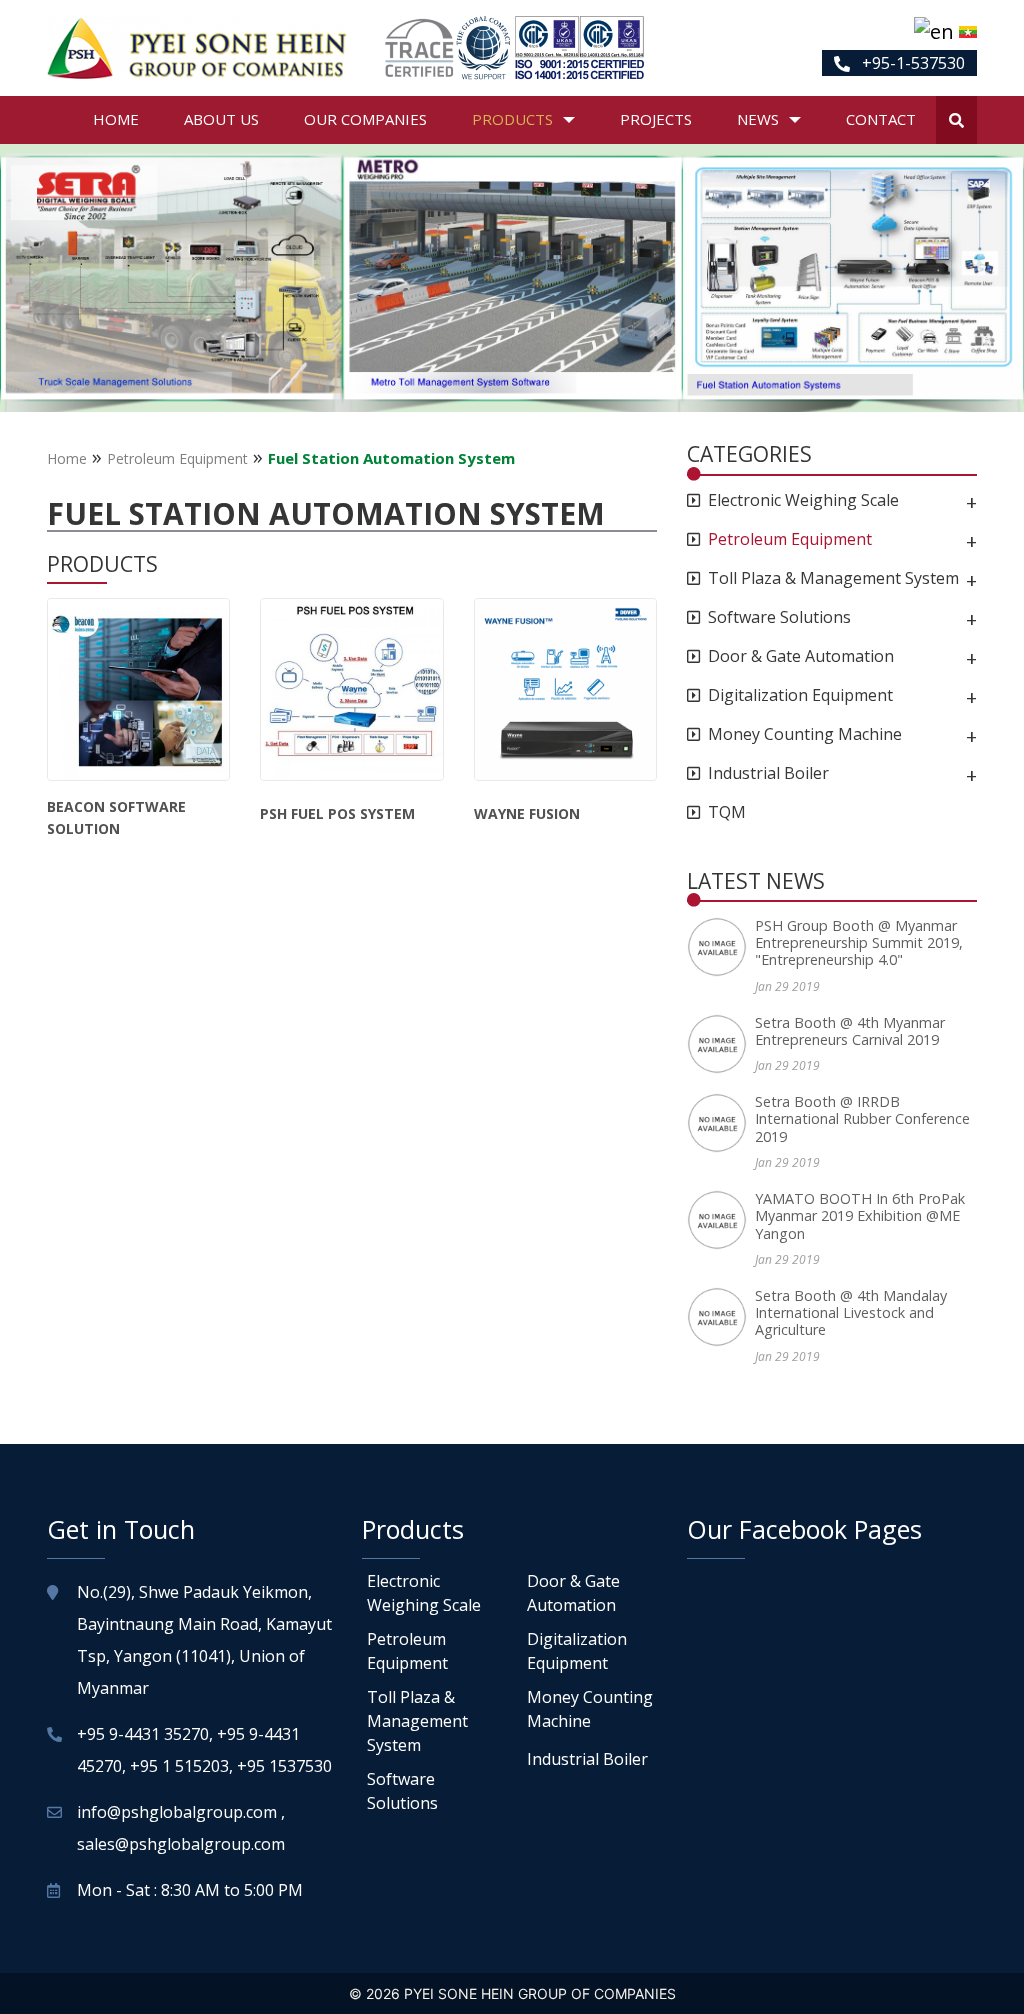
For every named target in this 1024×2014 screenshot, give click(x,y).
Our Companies (365, 119)
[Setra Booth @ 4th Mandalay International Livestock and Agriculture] (721, 1317)
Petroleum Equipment (177, 458)
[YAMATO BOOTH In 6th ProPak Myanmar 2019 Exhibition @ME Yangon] (721, 1220)
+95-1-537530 (911, 63)
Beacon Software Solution (116, 817)
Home (116, 119)
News (758, 119)
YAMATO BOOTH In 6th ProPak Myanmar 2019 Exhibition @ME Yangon (860, 1216)
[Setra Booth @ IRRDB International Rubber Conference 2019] (721, 1123)
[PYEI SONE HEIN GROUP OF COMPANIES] (197, 48)
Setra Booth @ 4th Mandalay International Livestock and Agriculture (851, 1313)
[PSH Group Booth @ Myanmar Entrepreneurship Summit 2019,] (721, 947)
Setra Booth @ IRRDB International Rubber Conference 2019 (862, 1119)
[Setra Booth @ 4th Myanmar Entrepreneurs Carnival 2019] (721, 1044)
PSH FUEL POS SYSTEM (337, 813)
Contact (881, 119)
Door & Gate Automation (801, 656)
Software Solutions (779, 617)
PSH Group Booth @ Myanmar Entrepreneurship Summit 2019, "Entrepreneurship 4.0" (859, 943)
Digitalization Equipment (800, 695)
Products (512, 119)
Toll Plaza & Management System (833, 578)
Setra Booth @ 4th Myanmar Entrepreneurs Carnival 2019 (850, 1031)
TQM (727, 812)
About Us (221, 119)
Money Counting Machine (805, 734)
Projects (656, 119)
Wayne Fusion (527, 813)
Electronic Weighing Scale (803, 500)
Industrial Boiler (768, 773)
